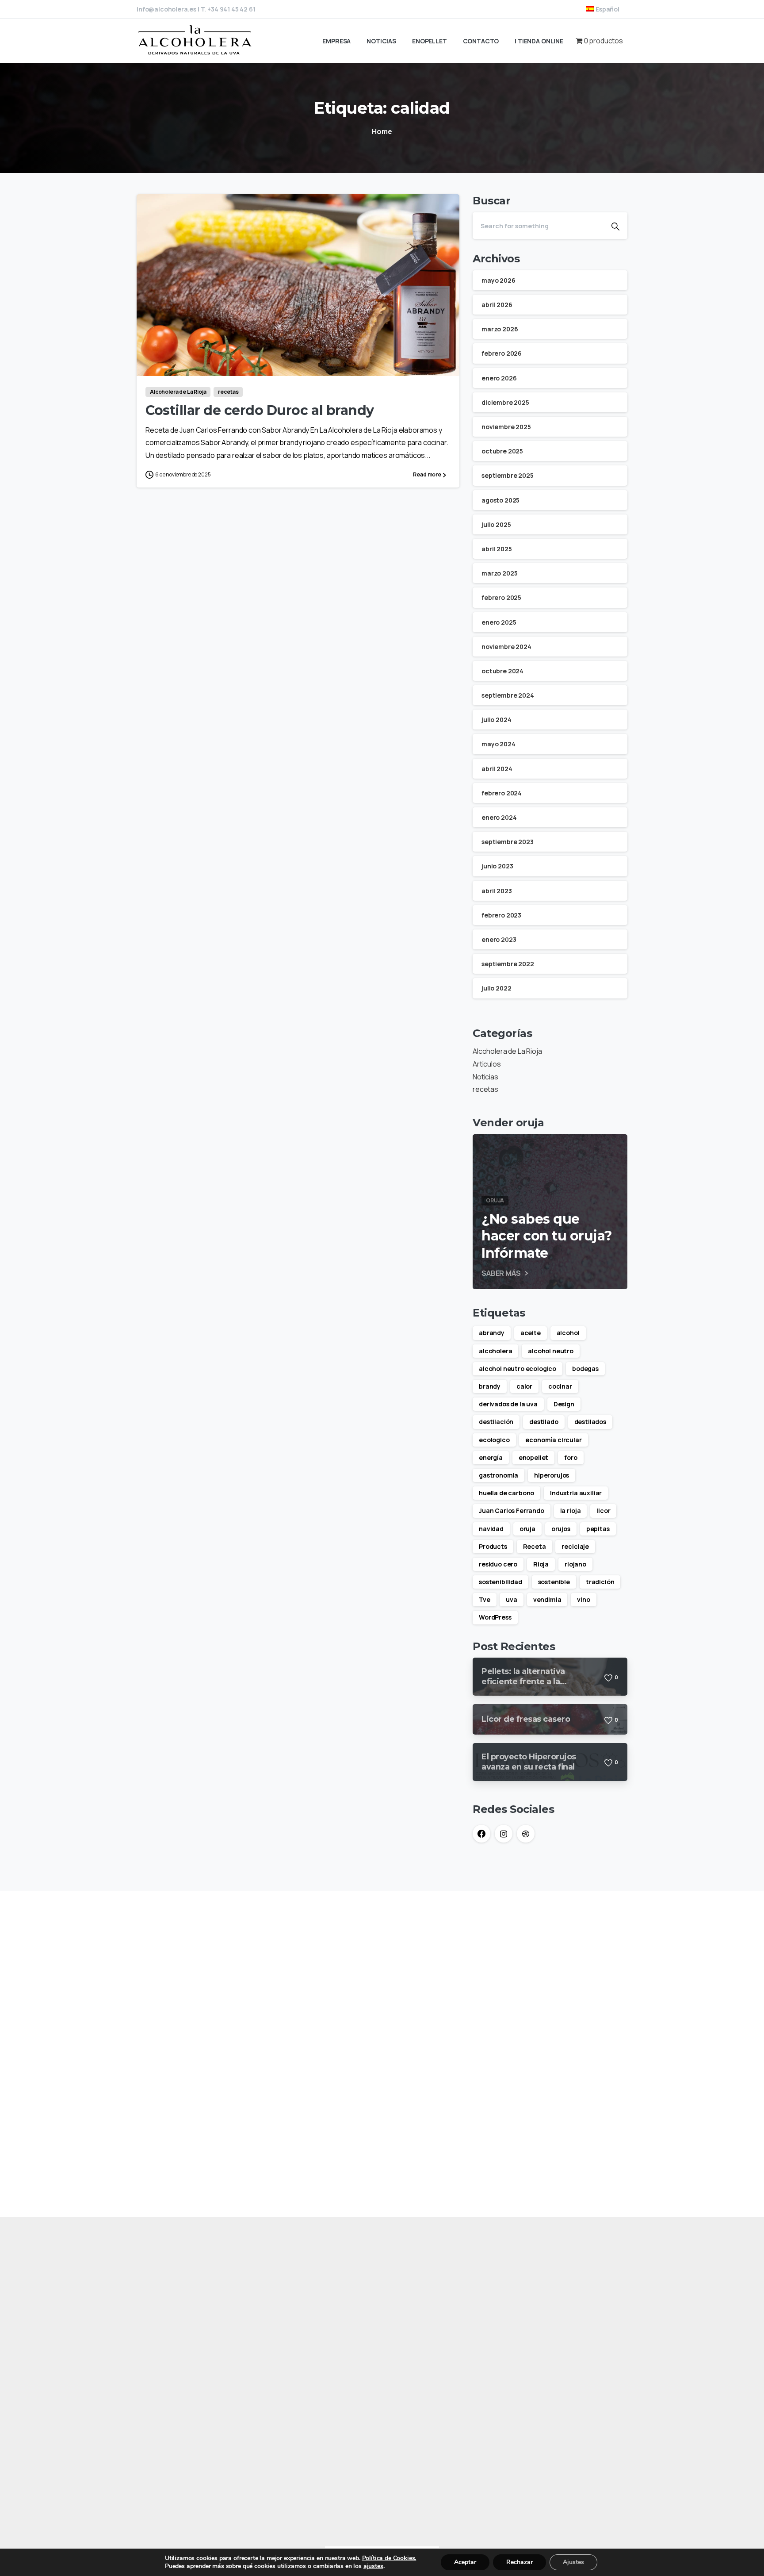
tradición (600, 1582)
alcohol (568, 1333)
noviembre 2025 (506, 427)
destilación (496, 1422)
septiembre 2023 (508, 842)
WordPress (495, 1617)
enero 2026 (499, 378)
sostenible (554, 1582)
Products (493, 1546)
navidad (491, 1529)
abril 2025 (497, 549)
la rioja (571, 1511)
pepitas (598, 1529)
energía (491, 1457)
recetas (485, 1089)
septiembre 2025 (508, 475)
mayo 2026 (499, 280)
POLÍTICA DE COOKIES (174, 2393)
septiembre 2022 (508, 964)
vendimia (547, 1599)
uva (512, 1599)
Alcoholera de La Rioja (507, 1051)
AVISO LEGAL (158, 2380)
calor (524, 1386)
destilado (544, 1422)
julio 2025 (496, 524)
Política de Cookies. (389, 2558)
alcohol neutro (551, 1351)
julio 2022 (496, 988)
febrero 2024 (502, 793)
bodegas (585, 1369)
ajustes (373, 2566)
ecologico (494, 1440)
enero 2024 (499, 817)
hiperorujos (552, 1475)
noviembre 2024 (506, 647)
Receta (535, 1546)
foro (571, 1457)
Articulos (487, 1064)
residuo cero (498, 1564)
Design (564, 1404)
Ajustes (573, 2562)
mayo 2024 (499, 744)
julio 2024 (496, 720)
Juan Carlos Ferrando (512, 1511)
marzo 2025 (499, 573)
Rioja (541, 1564)
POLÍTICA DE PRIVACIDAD (178, 2406)
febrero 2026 (502, 353)
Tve (485, 1599)
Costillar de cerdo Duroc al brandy (260, 410)
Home (382, 131)
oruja (527, 1529)
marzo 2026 (500, 329)
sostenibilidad (500, 1582)
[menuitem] (603, 9)
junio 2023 (497, 866)
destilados (590, 1422)
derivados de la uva (508, 1404)
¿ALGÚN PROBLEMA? (170, 2439)
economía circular (553, 1440)
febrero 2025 (501, 597)
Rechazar (520, 2562)
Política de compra (376, 2419)
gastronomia (499, 1475)
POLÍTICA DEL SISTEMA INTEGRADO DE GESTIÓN (213, 2426)
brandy (490, 1386)
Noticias (485, 1077)
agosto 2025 (500, 500)
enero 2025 (499, 622)
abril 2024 (497, 769)
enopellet (534, 1457)
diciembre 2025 (505, 402)
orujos (561, 1529)
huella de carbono (506, 1493)
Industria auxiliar (576, 1493)
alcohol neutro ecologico (518, 1369)
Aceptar (465, 2562)
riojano (575, 1564)
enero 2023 (499, 939)
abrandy (492, 1333)
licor (603, 1511)
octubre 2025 (502, 451)
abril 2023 (497, 891)
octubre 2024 (502, 671)
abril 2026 (497, 305)
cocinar (560, 1386)
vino (583, 1599)
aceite (531, 1333)
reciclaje (575, 1546)
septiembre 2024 (508, 695)
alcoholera (495, 1351)
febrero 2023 (501, 915)
